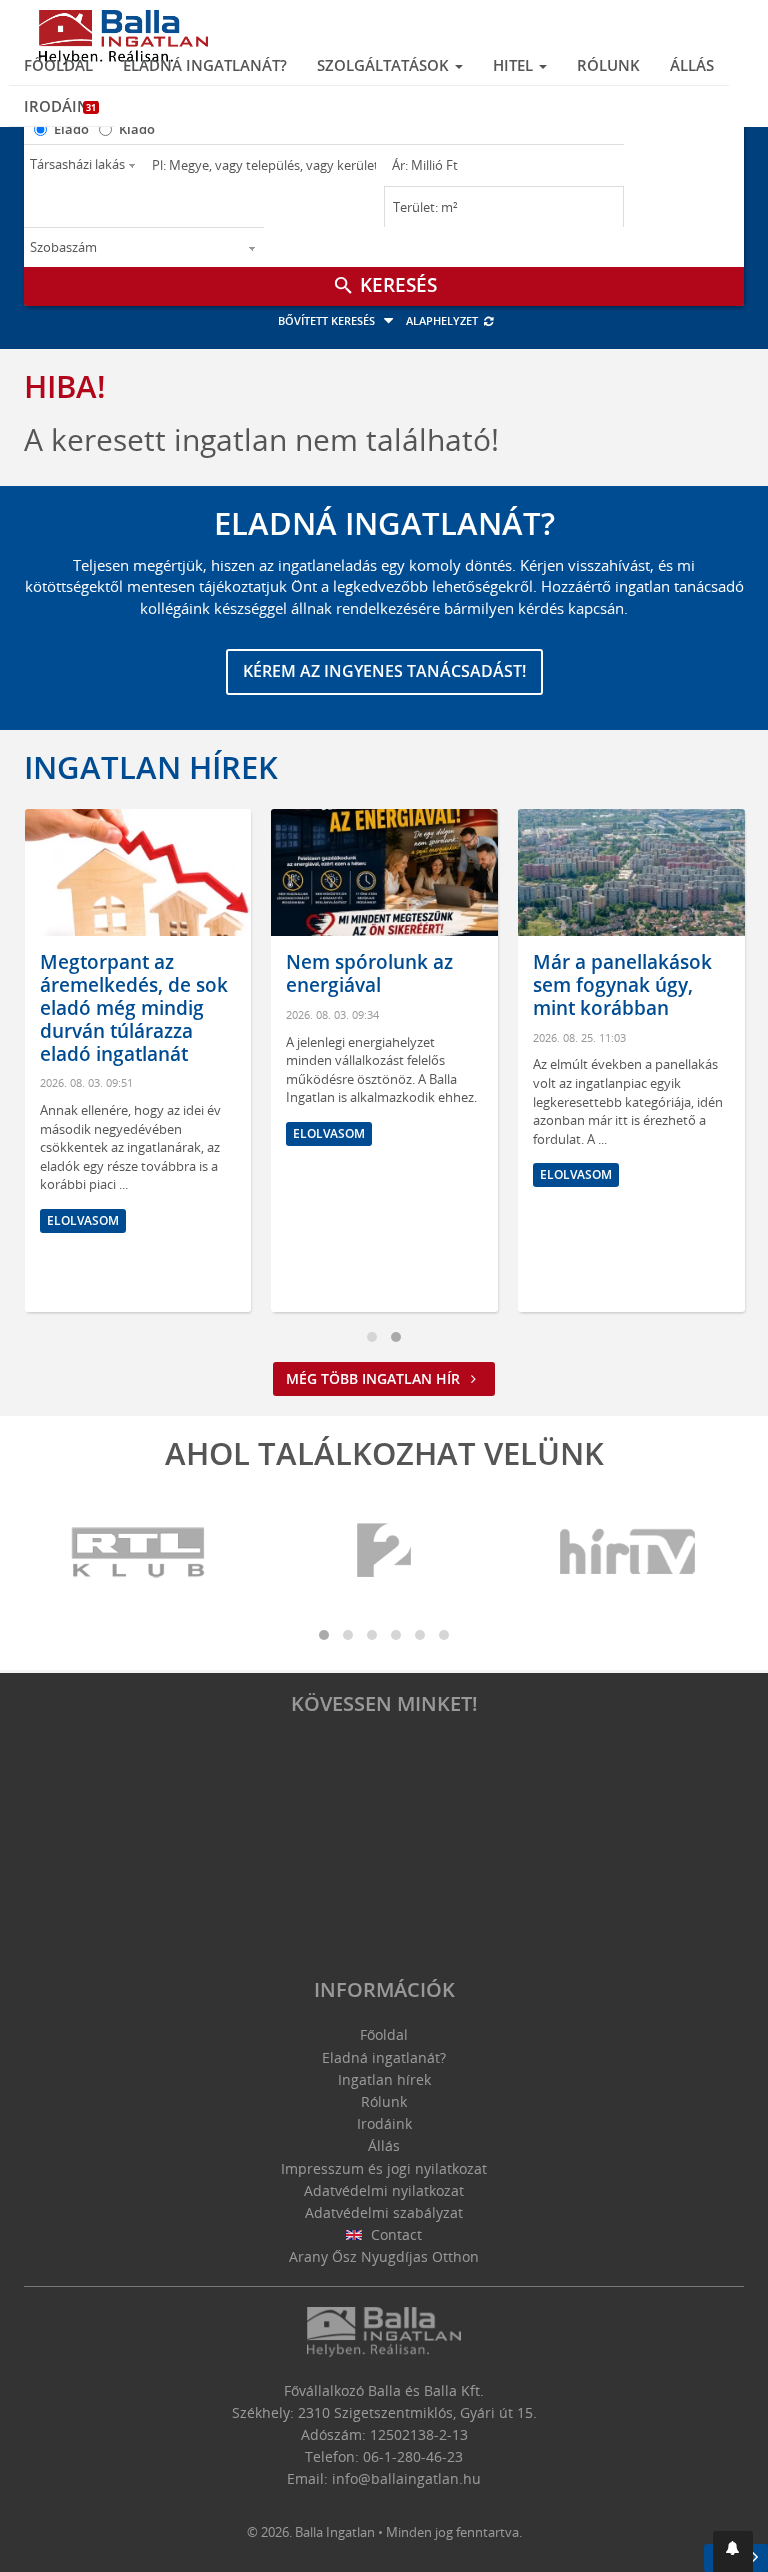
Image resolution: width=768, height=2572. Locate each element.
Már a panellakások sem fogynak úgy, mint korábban (622, 985)
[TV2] (384, 1552)
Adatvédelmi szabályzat (384, 2212)
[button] (733, 2551)
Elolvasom (83, 1220)
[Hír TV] (629, 1552)
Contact (394, 2234)
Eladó (71, 129)
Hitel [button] (515, 65)
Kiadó (137, 129)
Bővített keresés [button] (328, 320)
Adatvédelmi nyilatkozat (384, 2190)
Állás (692, 65)
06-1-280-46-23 (413, 2456)
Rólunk (608, 65)
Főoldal (58, 65)
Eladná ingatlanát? (205, 65)
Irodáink (61, 106)
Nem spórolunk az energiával (369, 973)
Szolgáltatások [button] (385, 65)
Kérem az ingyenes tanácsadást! (384, 671)
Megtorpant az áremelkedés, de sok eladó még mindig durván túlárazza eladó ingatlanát (134, 1007)
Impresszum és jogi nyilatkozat (384, 2168)
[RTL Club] (139, 1552)
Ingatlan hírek (151, 767)
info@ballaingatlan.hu (406, 2478)
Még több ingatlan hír (375, 1378)
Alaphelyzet (443, 320)
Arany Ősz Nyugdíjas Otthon (384, 2256)
